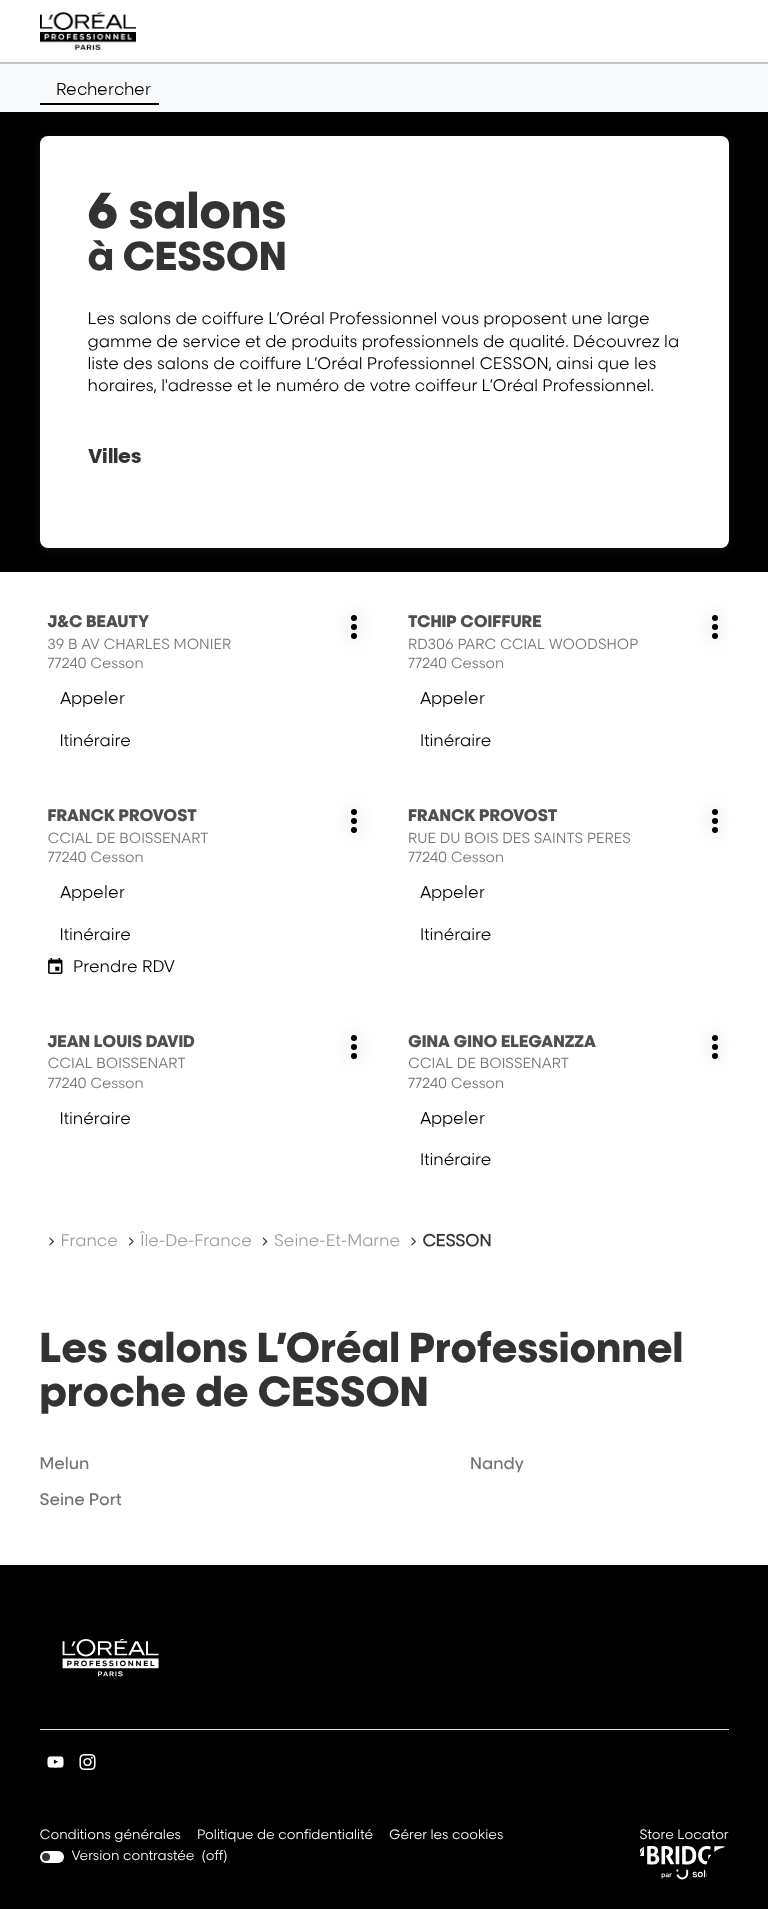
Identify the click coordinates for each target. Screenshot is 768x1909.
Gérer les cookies (446, 1835)
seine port (81, 1499)
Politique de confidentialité (285, 1836)
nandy (497, 1463)
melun (65, 1463)
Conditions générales (110, 1836)
